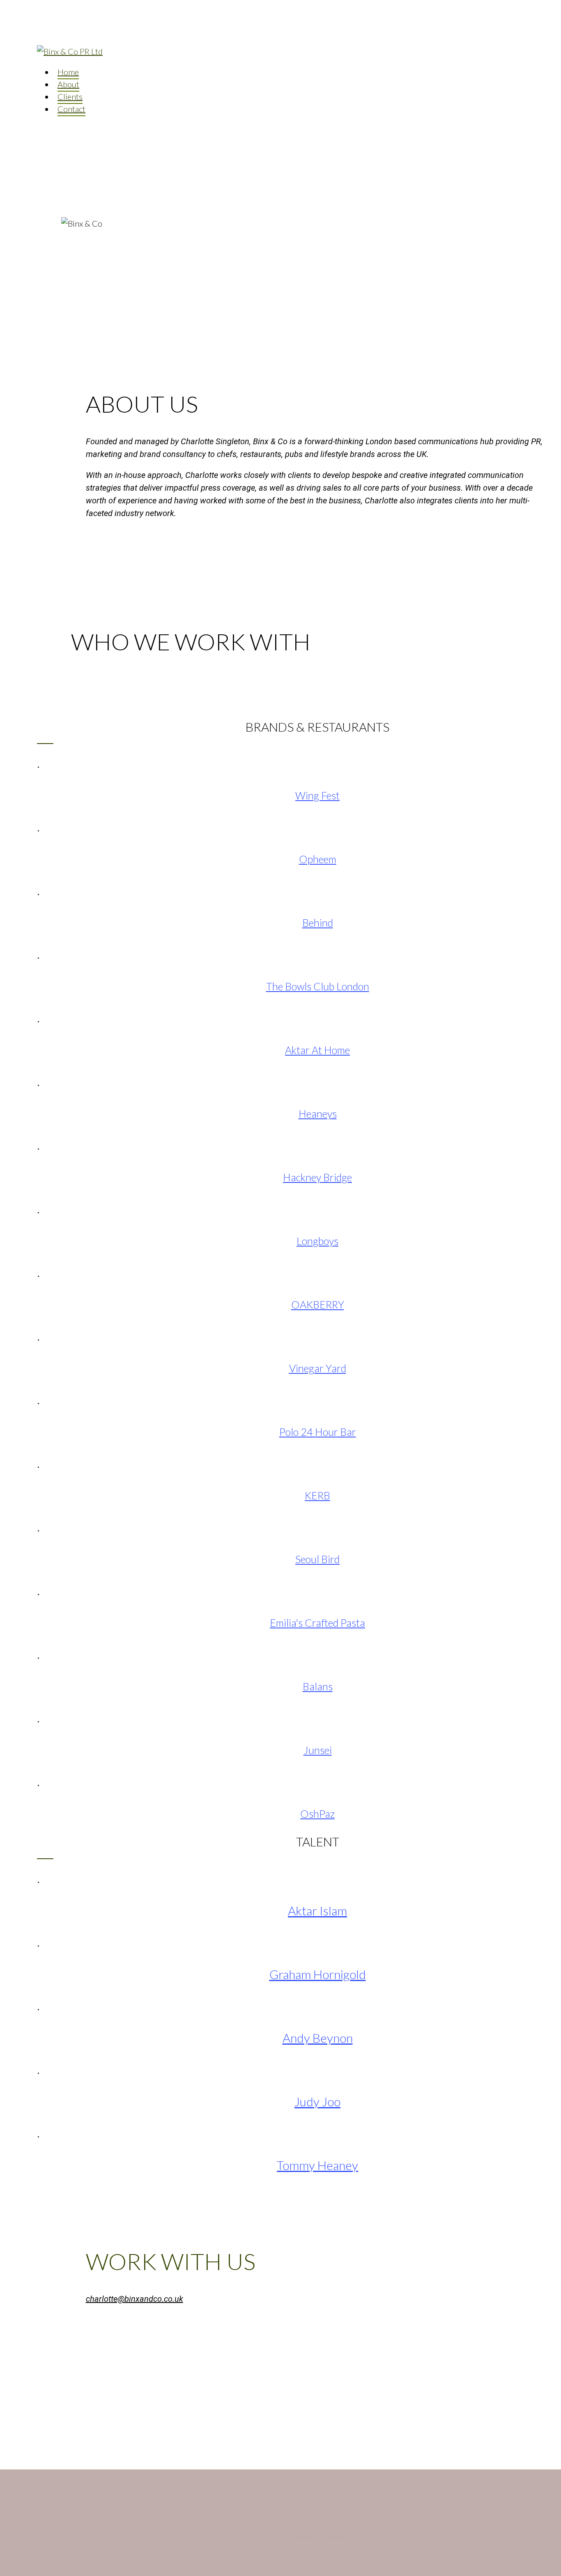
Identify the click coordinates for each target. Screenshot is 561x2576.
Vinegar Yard (318, 1368)
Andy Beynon (318, 2038)
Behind (318, 923)
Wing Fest (317, 795)
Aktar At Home (317, 1050)
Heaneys (318, 1114)
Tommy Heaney (317, 2165)
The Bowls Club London (318, 986)
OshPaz (317, 1814)
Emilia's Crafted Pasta (317, 1623)
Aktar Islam (317, 1910)
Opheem (318, 859)
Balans (318, 1686)
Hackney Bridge (317, 1177)
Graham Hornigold (318, 1974)
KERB (317, 1495)
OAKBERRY (318, 1304)
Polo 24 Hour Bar (318, 1432)
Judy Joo (317, 2101)
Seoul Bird (317, 1559)
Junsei (318, 1750)
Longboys (317, 1241)
